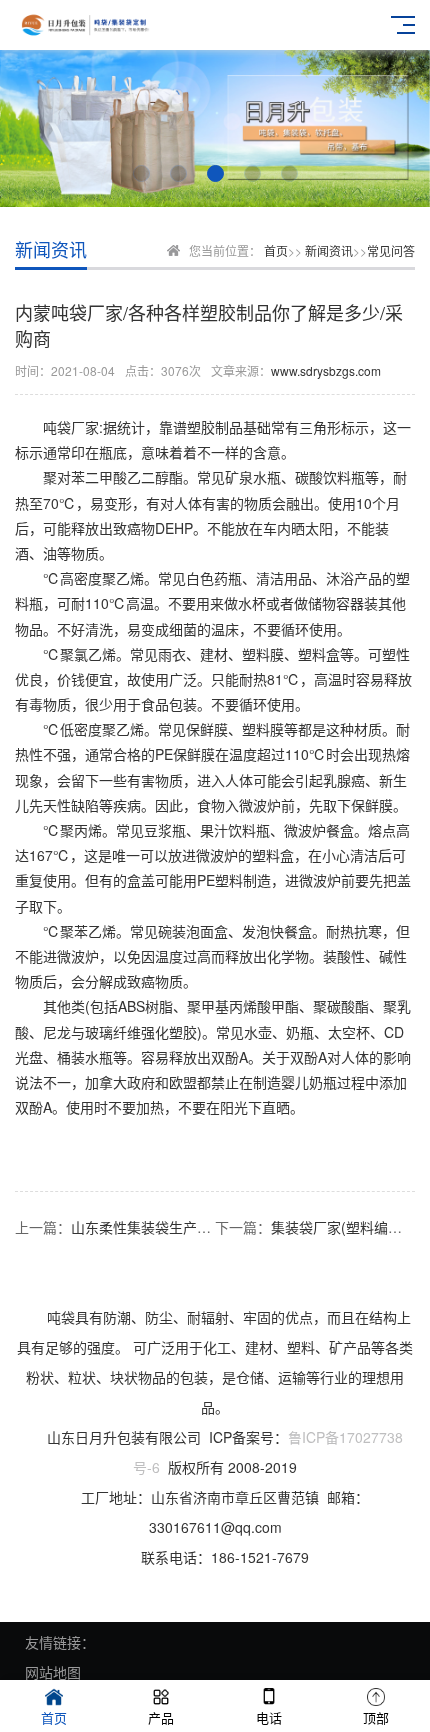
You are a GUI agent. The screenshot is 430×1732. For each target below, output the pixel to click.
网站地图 (53, 1672)
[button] (141, 173)
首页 (276, 250)
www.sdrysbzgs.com (326, 370)
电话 (269, 1717)
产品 (161, 1717)
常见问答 (391, 250)
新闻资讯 (329, 250)
